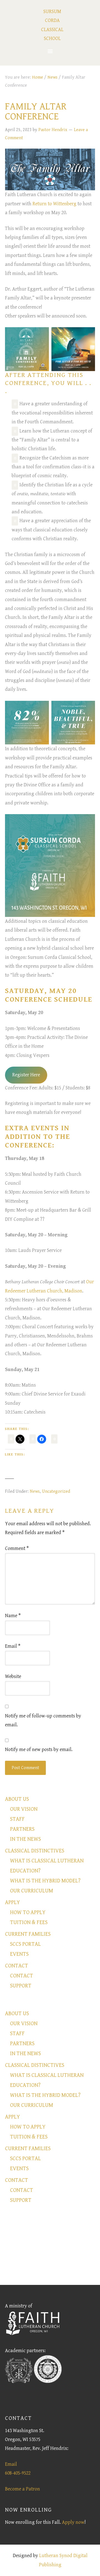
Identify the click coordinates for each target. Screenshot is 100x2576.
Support (21, 1986)
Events (19, 1954)
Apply (12, 1903)
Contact (17, 1966)
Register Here (26, 1075)
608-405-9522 (18, 2473)
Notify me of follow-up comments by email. (43, 1720)
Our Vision (24, 1809)
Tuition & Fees (29, 1923)
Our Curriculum (32, 1891)
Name (13, 1616)
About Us (17, 1799)
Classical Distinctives (35, 1851)
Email (13, 1646)
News (35, 1491)
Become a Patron (22, 2489)
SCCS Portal (25, 1944)
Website (13, 1676)
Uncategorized (56, 1491)
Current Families (28, 1934)
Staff (17, 1819)
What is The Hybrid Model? (45, 1881)
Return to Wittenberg (54, 204)
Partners (22, 1829)
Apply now (73, 2522)
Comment (17, 1548)
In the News (25, 1839)
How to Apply (28, 1913)
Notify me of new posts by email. (39, 1750)
